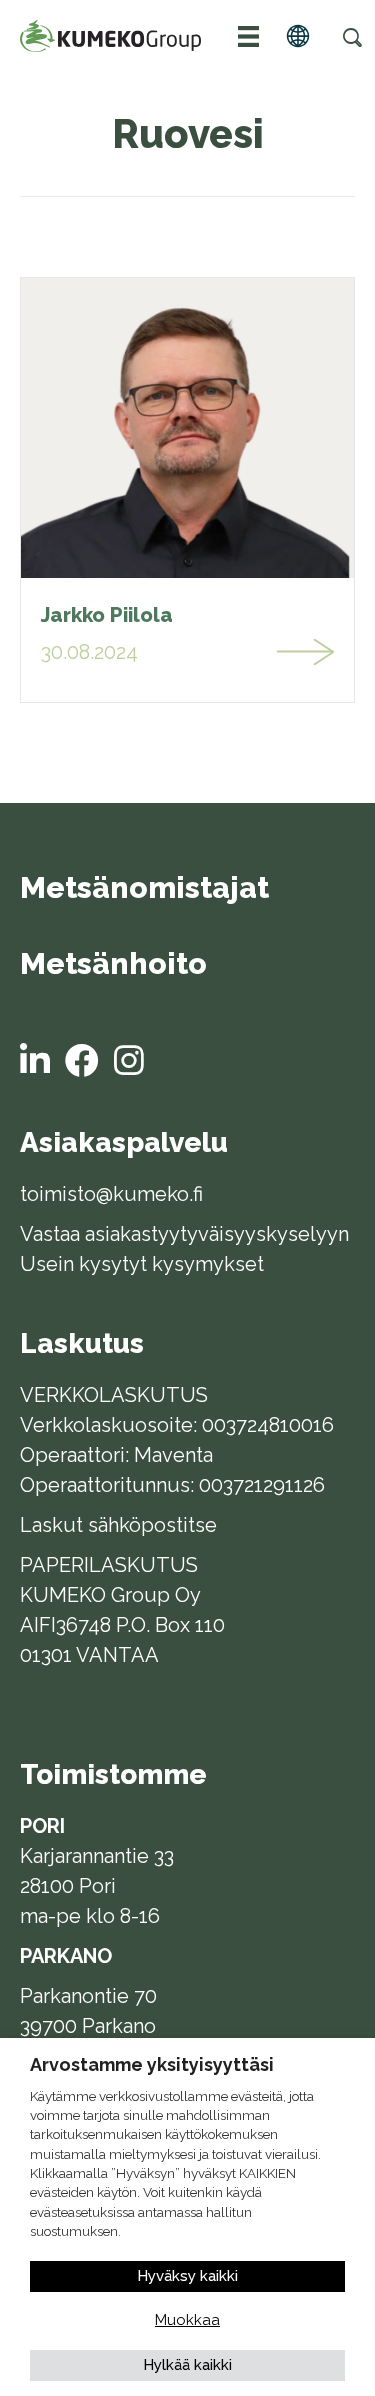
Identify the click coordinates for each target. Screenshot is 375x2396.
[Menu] (249, 36)
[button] (352, 37)
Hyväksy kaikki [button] (187, 2276)
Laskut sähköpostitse (118, 1525)
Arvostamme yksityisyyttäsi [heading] (152, 2064)
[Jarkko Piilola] (187, 427)
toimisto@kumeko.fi (111, 1194)
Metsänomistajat (144, 889)
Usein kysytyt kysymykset (142, 1264)
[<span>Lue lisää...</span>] (306, 652)
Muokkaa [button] (187, 2320)
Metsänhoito (113, 965)
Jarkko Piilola (107, 615)
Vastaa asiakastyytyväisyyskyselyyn (184, 1234)
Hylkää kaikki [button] (187, 2365)
